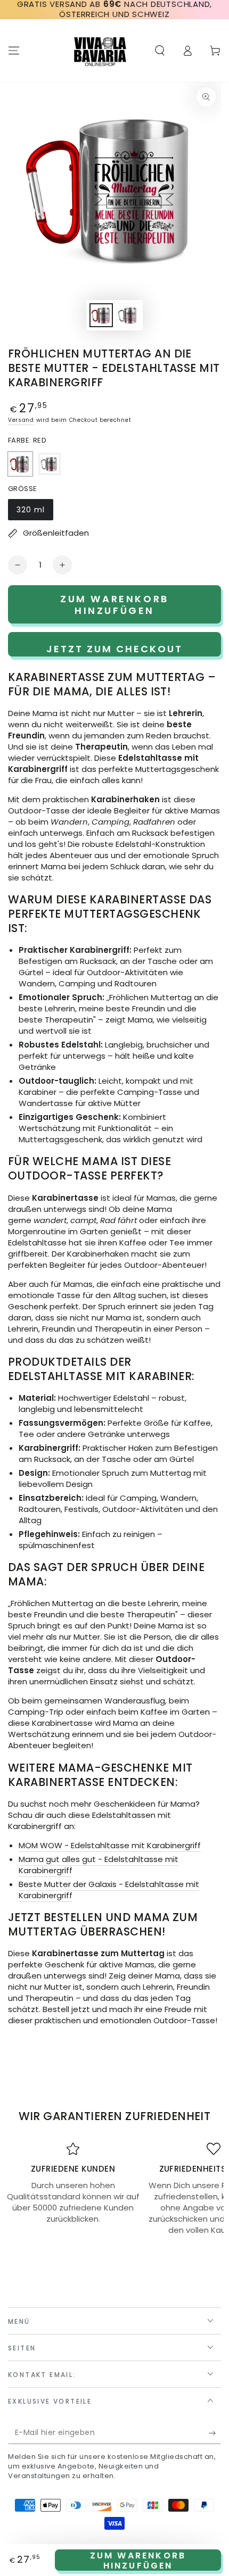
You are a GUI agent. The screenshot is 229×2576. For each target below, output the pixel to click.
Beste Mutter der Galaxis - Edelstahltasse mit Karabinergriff (109, 1890)
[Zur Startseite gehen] (100, 51)
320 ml (35, 512)
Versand (21, 420)
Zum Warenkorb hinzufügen (138, 2560)
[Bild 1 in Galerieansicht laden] (101, 315)
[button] (160, 51)
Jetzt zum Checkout (114, 649)
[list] (114, 2189)
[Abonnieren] (215, 2433)
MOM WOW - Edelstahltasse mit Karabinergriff (110, 1845)
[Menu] (14, 51)
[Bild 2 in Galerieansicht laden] (128, 315)
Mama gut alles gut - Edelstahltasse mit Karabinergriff (99, 1865)
